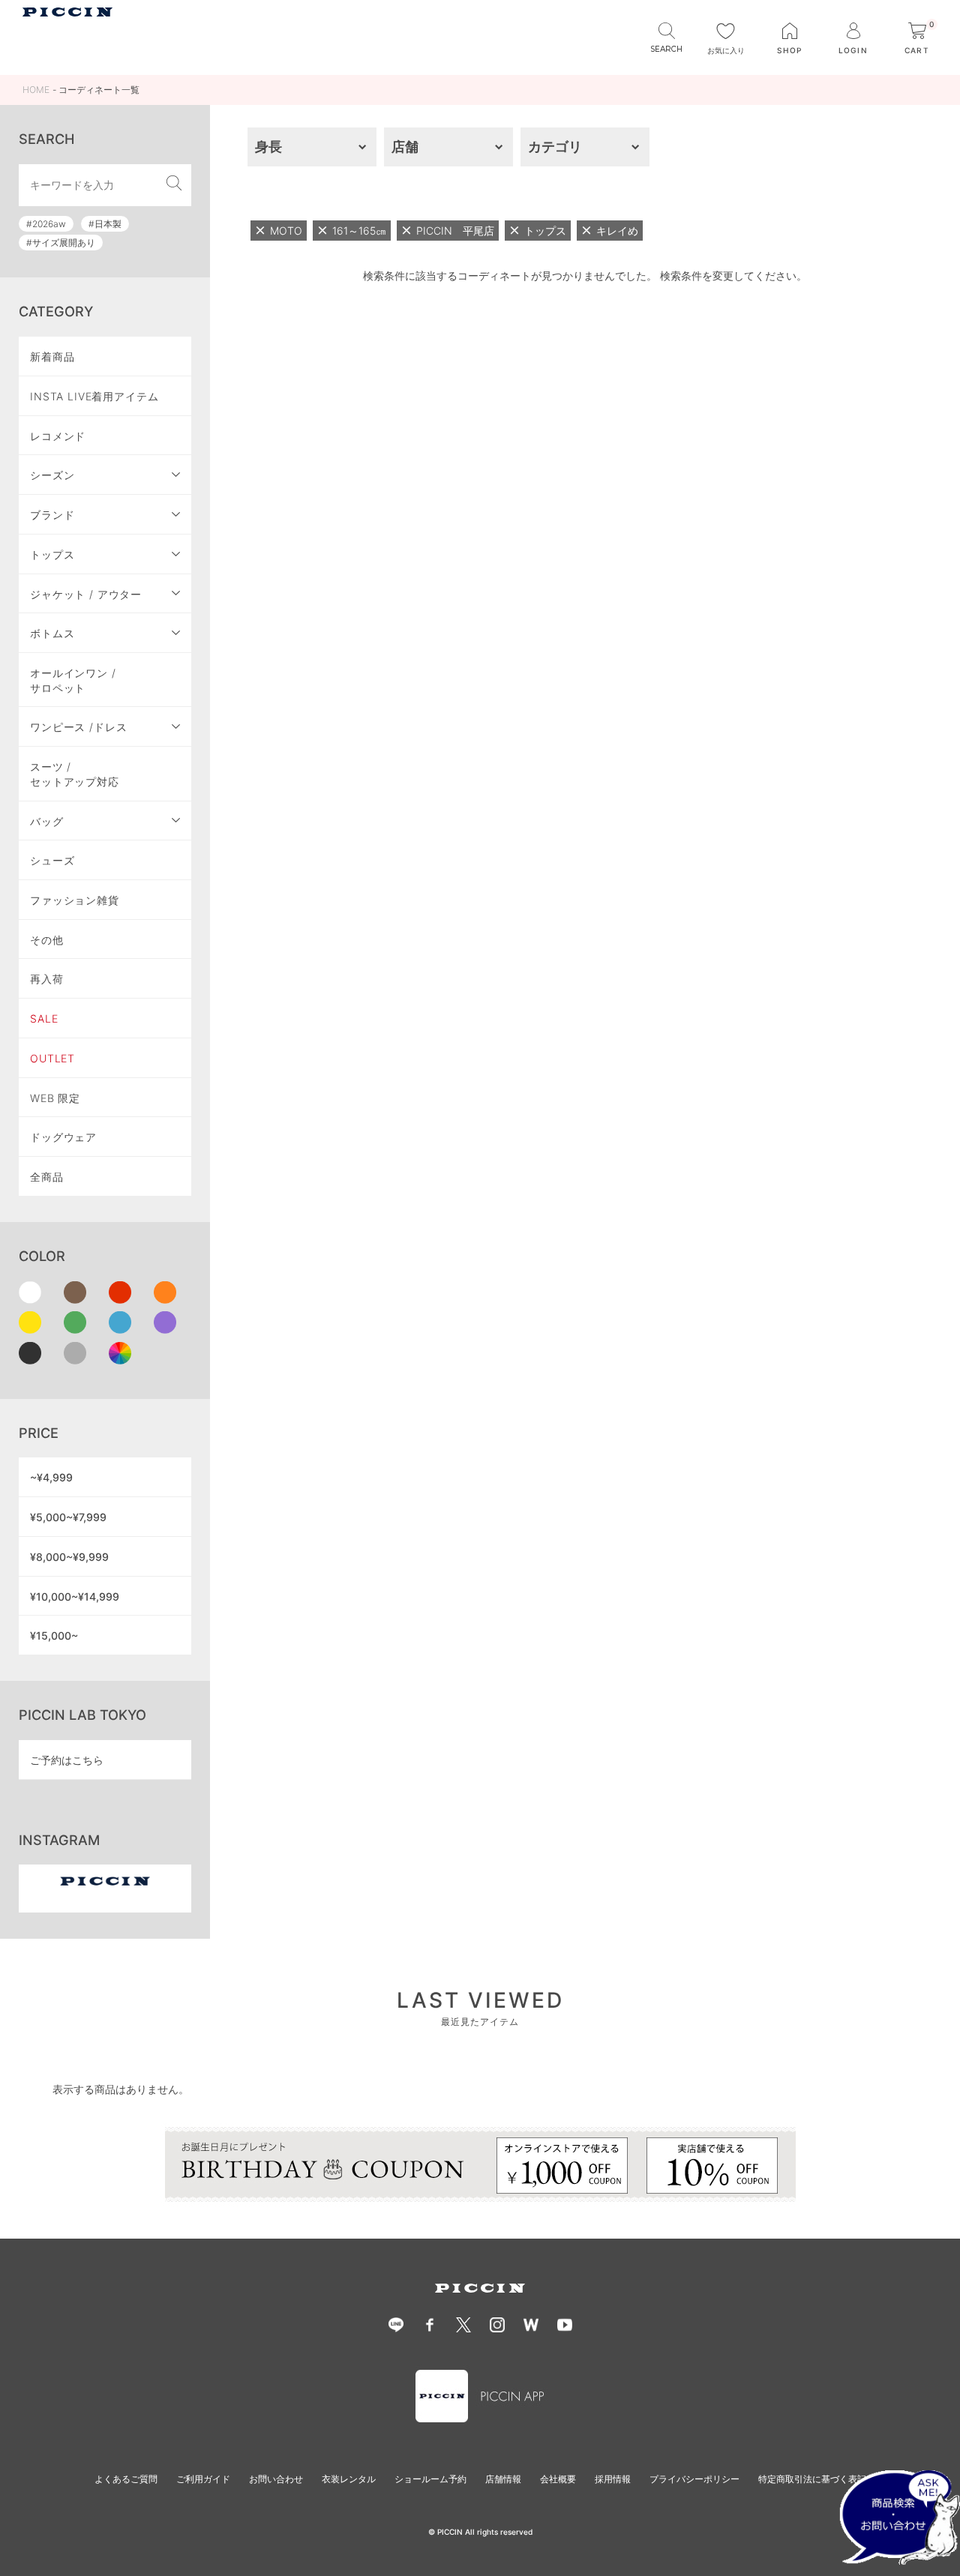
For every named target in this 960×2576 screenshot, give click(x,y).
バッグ (47, 821)
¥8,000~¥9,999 (69, 1557)
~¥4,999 (51, 1477)
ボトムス (52, 633)
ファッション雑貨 (75, 900)
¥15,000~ (54, 1635)
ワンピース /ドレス (78, 727)
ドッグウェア (63, 1137)
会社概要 (558, 2479)
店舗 (405, 147)
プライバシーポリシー (694, 2479)
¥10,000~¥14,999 (75, 1597)
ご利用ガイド (203, 2479)
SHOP (789, 50)
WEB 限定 (55, 1098)
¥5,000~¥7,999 (68, 1517)
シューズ (52, 860)
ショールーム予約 (430, 2479)
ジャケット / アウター (86, 594)
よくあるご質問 (126, 2479)
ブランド (52, 515)
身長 (268, 147)
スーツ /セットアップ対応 (75, 774)
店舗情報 (503, 2479)
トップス (52, 554)
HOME (36, 90)
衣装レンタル (349, 2479)
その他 (47, 940)
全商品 (47, 1177)
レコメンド (58, 436)
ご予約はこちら (67, 1760)
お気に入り (726, 50)
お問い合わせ (276, 2479)
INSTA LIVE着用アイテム (94, 396)
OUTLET (52, 1058)
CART (919, 39)
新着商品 (52, 356)
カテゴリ (555, 147)
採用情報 (613, 2479)
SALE (44, 1018)
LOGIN (853, 50)
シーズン (52, 475)
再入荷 (47, 979)
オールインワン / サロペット (73, 680)
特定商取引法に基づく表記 (812, 2479)
